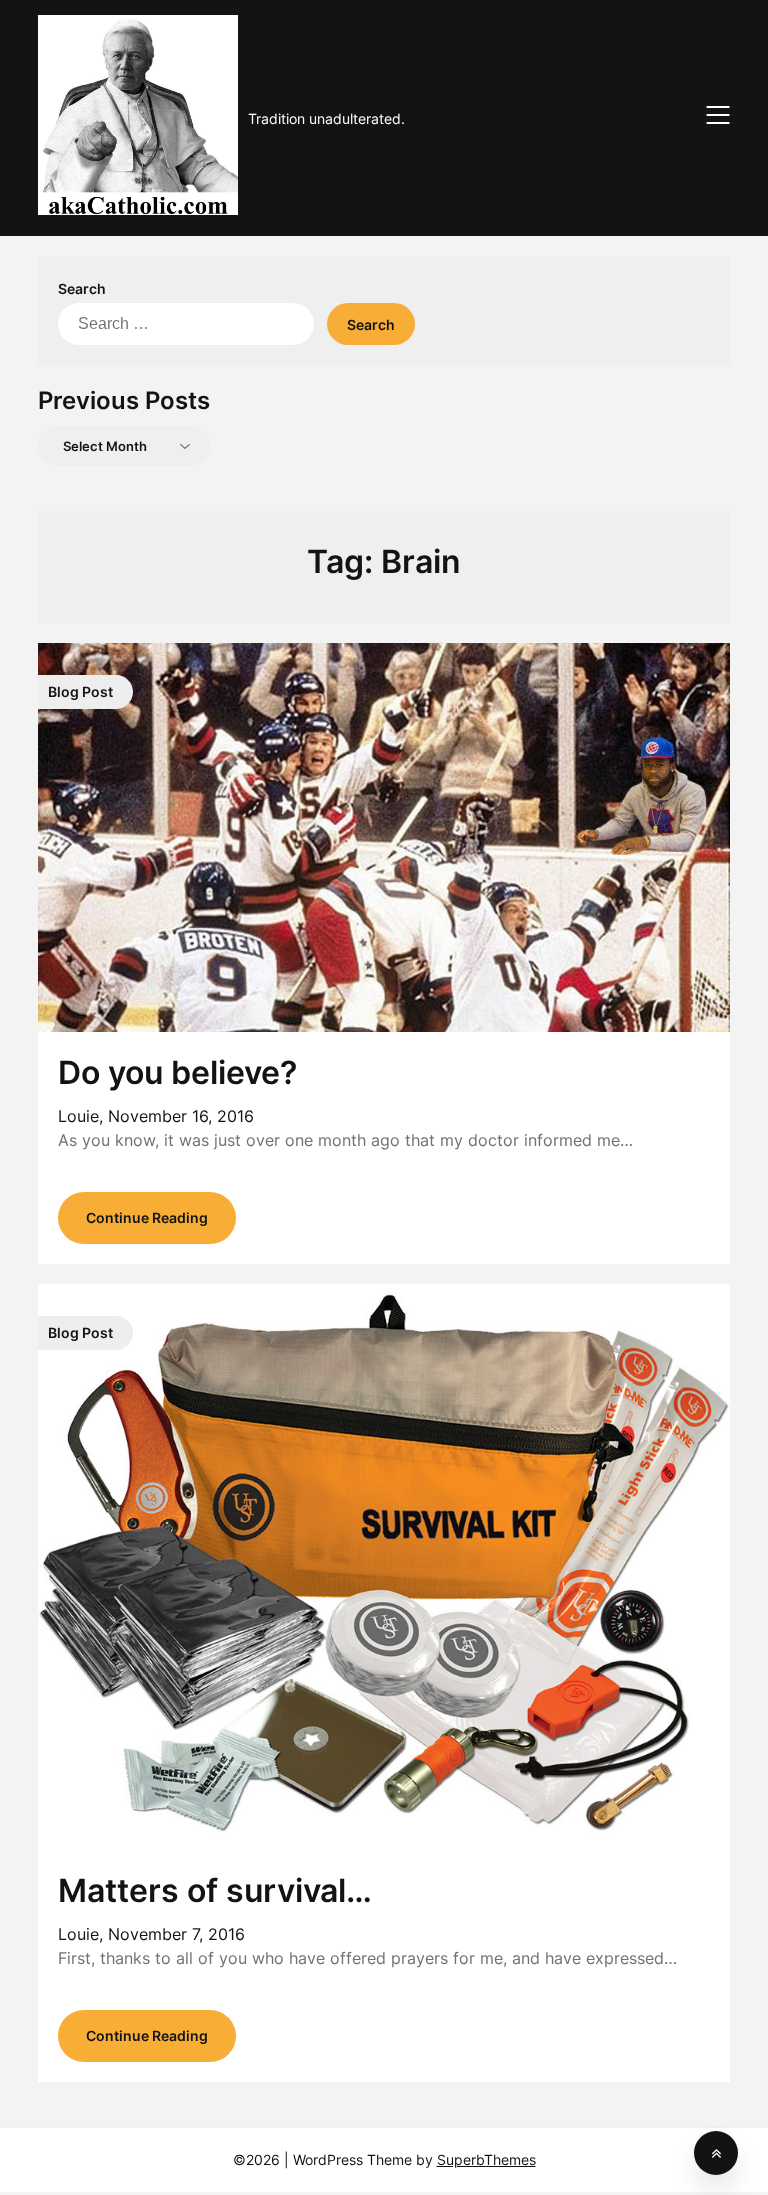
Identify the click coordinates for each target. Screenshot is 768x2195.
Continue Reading (147, 1217)
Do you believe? (177, 1072)
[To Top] (716, 2153)
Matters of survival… (215, 1890)
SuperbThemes (486, 2159)
